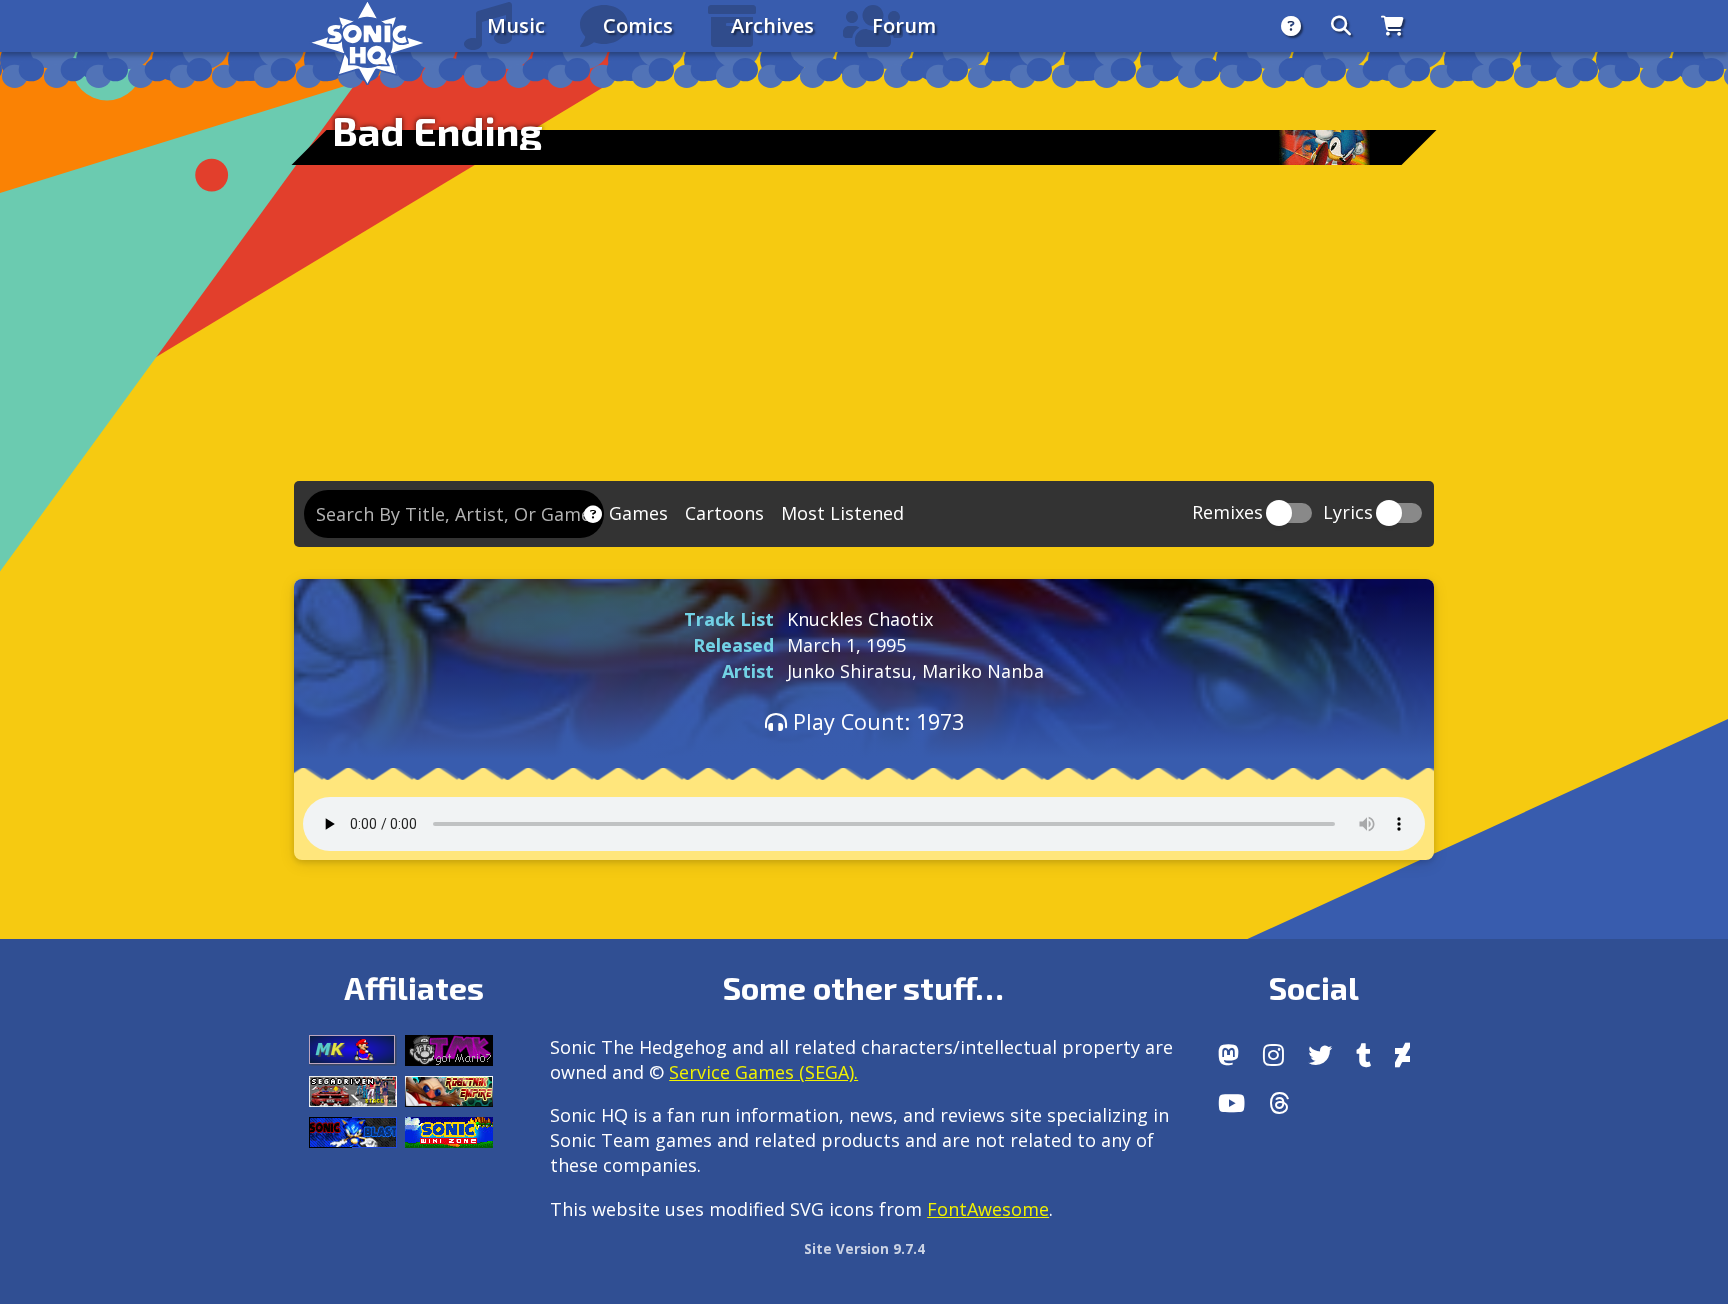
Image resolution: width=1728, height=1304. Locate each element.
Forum (904, 25)
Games (638, 513)
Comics (638, 25)
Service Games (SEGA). (763, 1072)
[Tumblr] (1363, 1055)
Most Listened (842, 513)
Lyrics (1348, 513)
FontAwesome (988, 1209)
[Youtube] (1231, 1103)
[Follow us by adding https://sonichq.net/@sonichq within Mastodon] (1228, 1055)
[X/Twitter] (1320, 1055)
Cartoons (724, 513)
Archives (772, 25)
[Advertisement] (864, 331)
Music (516, 25)
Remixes (1227, 513)
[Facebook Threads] (1279, 1103)
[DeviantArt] (1402, 1055)
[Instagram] (1273, 1055)
